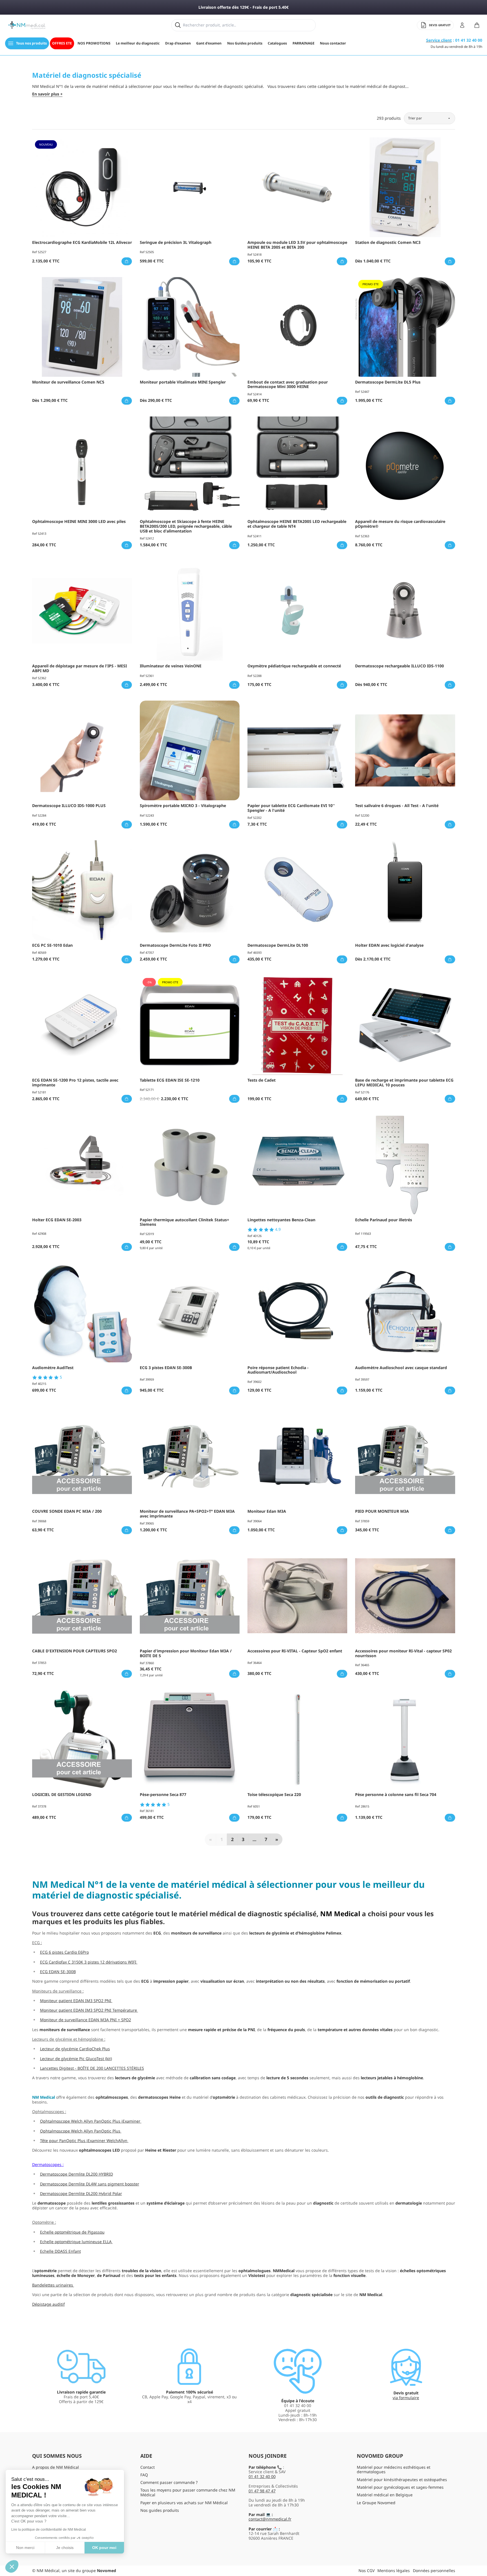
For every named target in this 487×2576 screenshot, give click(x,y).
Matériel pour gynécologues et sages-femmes (400, 2487)
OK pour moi (104, 2548)
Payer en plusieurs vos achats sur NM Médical (184, 2503)
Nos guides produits (160, 2510)
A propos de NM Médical (56, 2467)
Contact (148, 2467)
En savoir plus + (47, 94)
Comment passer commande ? (169, 2482)
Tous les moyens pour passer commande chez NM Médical (188, 2492)
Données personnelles (434, 2571)
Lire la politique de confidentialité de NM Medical (49, 2530)
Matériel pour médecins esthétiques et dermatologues (394, 2470)
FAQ (144, 2475)
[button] (12, 2566)
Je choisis (65, 2548)
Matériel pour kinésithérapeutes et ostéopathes (402, 2480)
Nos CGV (367, 2571)
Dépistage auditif (48, 2304)
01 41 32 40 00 (262, 2476)
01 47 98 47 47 (262, 2491)
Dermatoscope (46, 2164)
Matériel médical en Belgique (385, 2495)
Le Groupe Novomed (376, 2503)
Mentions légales (394, 2571)
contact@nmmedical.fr (270, 2519)
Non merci (25, 2548)
